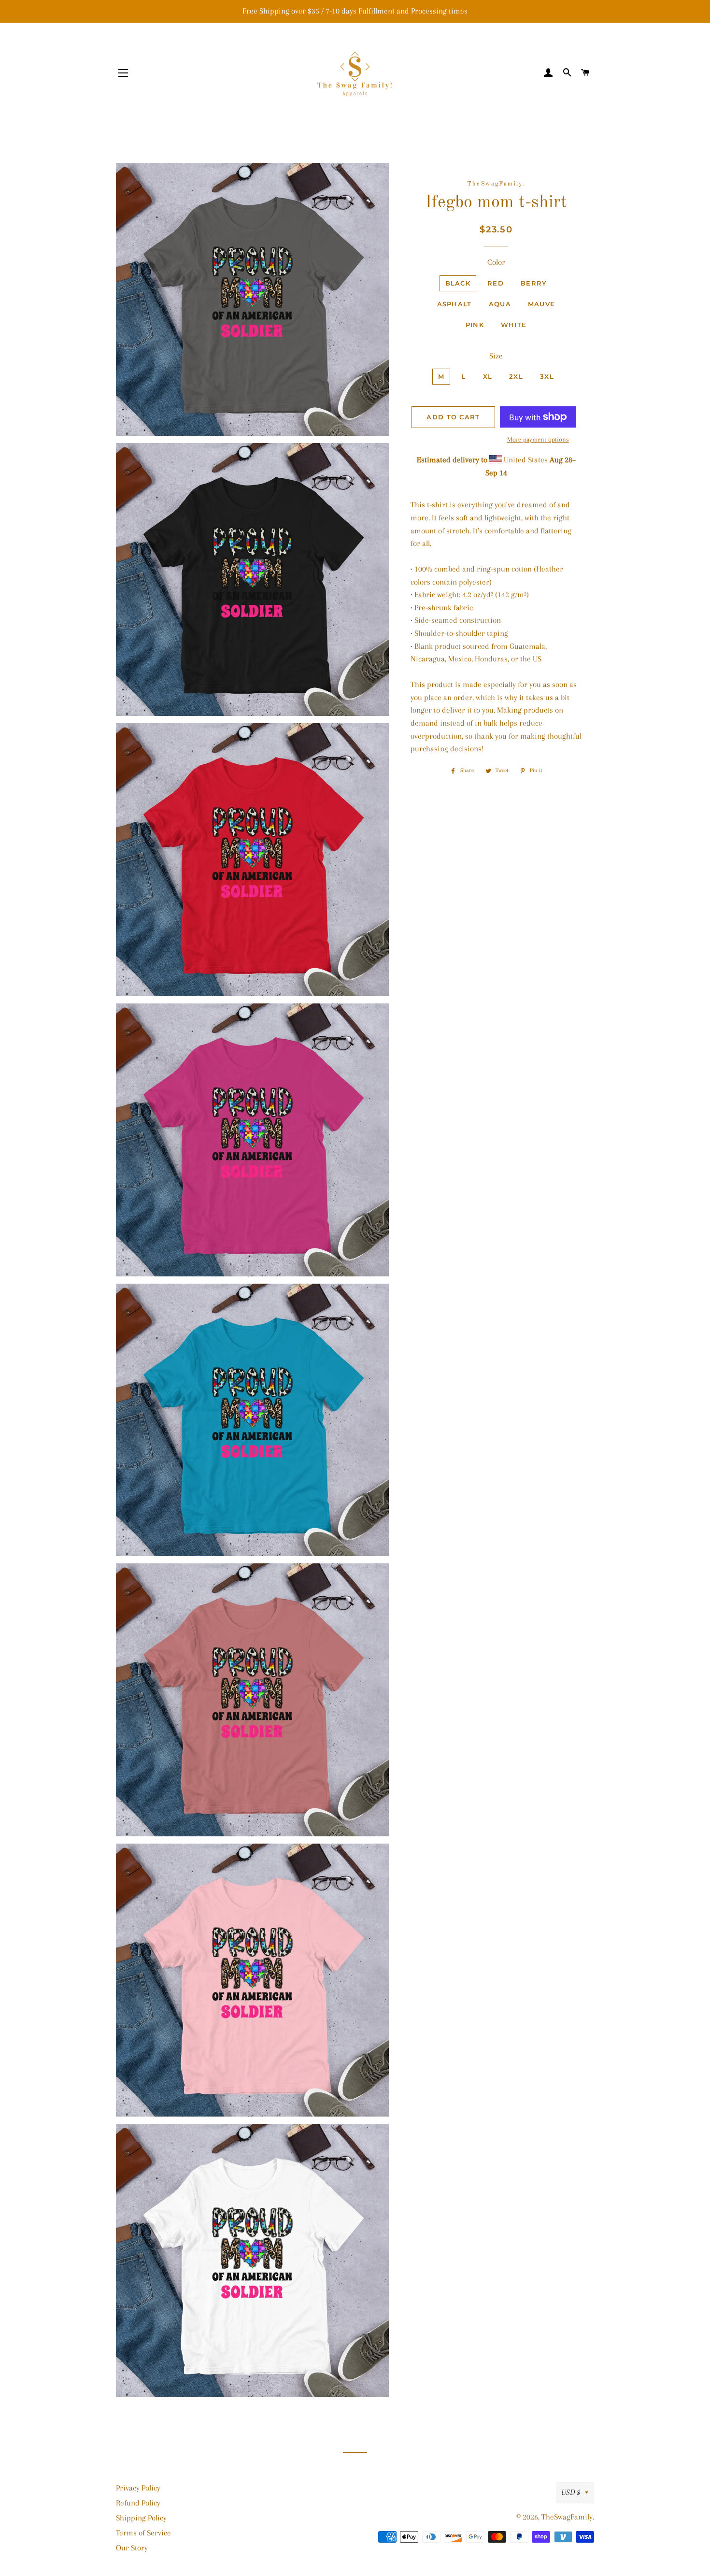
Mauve (542, 304)
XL (488, 376)
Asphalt (454, 304)
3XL (547, 376)
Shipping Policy (141, 2518)
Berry (534, 283)
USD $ (571, 2492)
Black (458, 283)
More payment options (538, 439)
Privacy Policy (138, 2488)
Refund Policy (138, 2503)
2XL (516, 376)
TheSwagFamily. (568, 2517)
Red (496, 283)
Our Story (132, 2548)
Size (496, 356)
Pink (475, 325)
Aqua (500, 304)
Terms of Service (143, 2533)
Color (496, 262)
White (514, 325)
